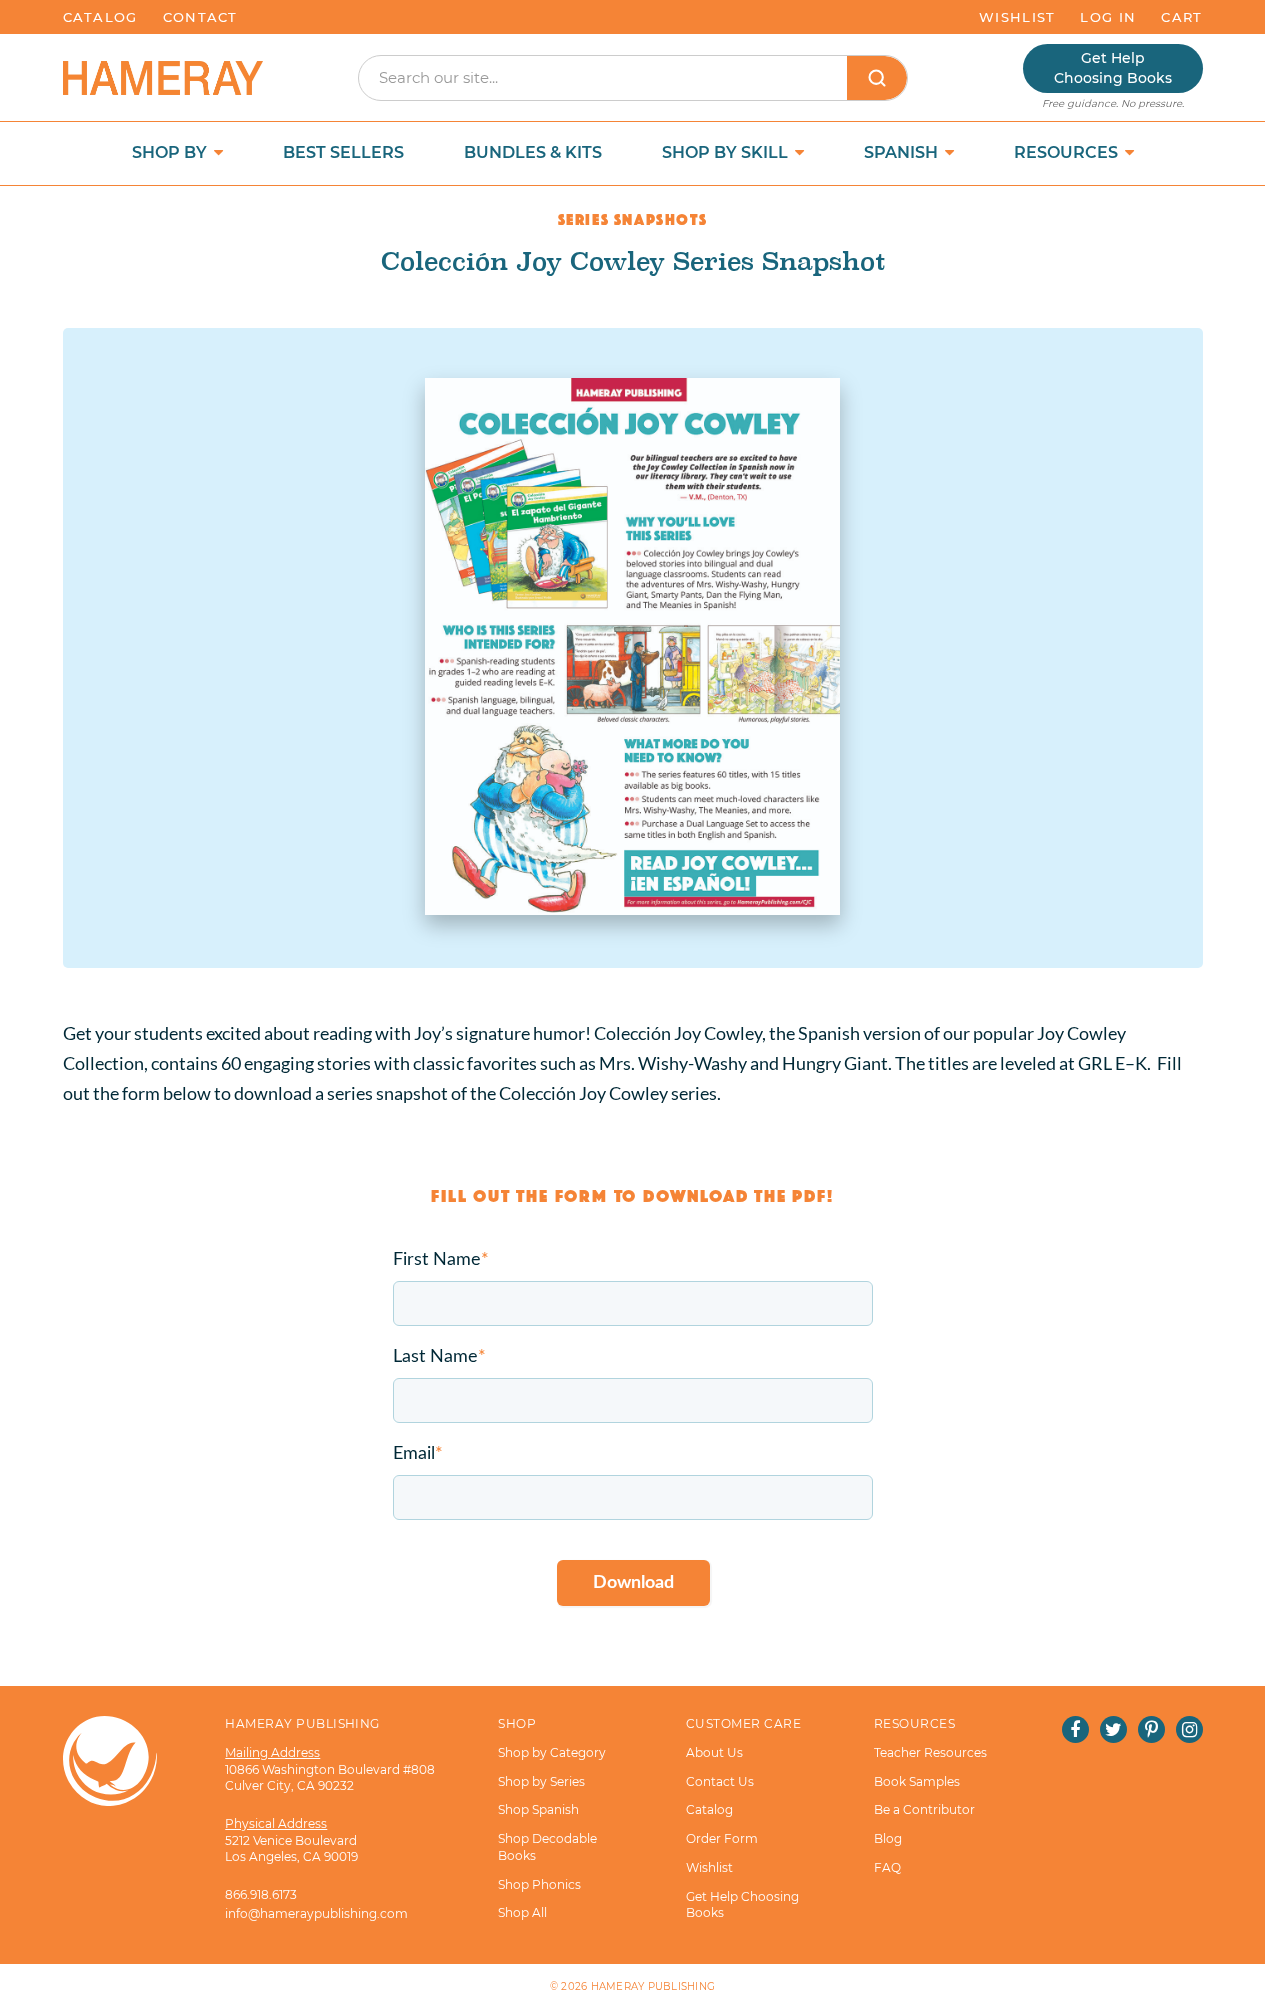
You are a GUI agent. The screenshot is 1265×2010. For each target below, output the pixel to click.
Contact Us (720, 1781)
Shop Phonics (539, 1884)
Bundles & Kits (533, 152)
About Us (714, 1752)
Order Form (722, 1838)
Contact (200, 17)
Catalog (100, 17)
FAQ (887, 1867)
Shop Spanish (538, 1809)
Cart (1181, 17)
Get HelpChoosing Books (1113, 68)
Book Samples (917, 1781)
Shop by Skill (727, 152)
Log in (1108, 17)
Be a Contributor (924, 1809)
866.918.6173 (261, 1894)
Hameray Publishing (653, 1986)
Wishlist (1017, 17)
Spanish (903, 152)
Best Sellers (343, 152)
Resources (1068, 152)
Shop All (522, 1912)
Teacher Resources (930, 1752)
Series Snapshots (633, 217)
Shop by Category (552, 1752)
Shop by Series (541, 1781)
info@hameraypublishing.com (316, 1913)
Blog (888, 1838)
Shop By (171, 152)
